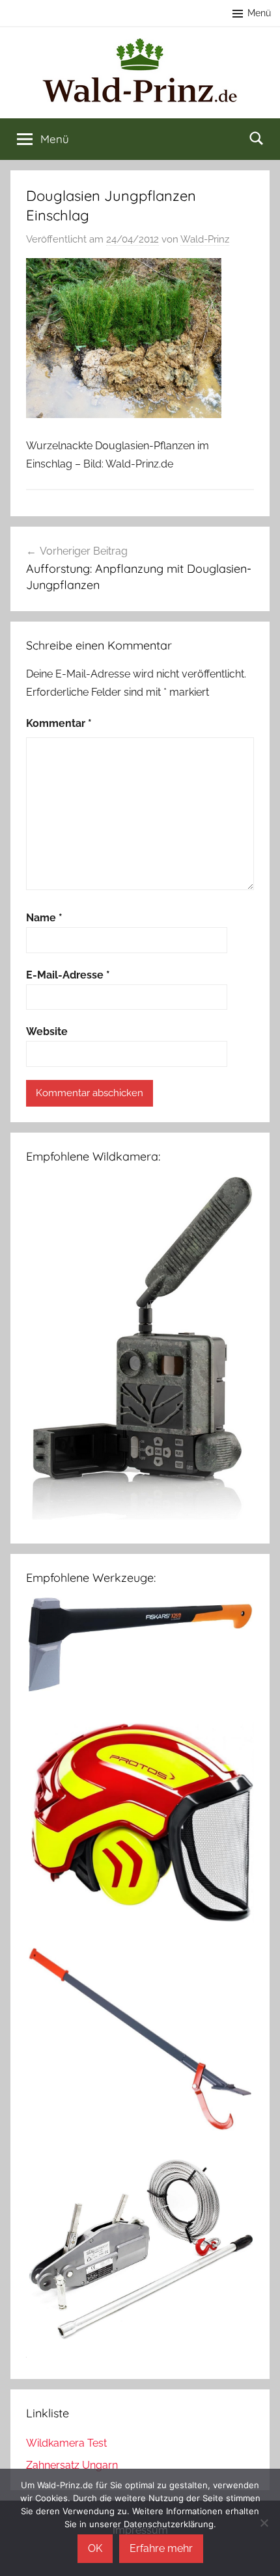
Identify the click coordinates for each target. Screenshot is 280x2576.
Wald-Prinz (205, 239)
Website (47, 1032)
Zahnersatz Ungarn (72, 2465)
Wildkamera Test (66, 2443)
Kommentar (59, 723)
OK (95, 2548)
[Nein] (264, 2523)
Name (44, 918)
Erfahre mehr (161, 2548)
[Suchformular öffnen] (257, 138)
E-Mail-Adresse (68, 975)
